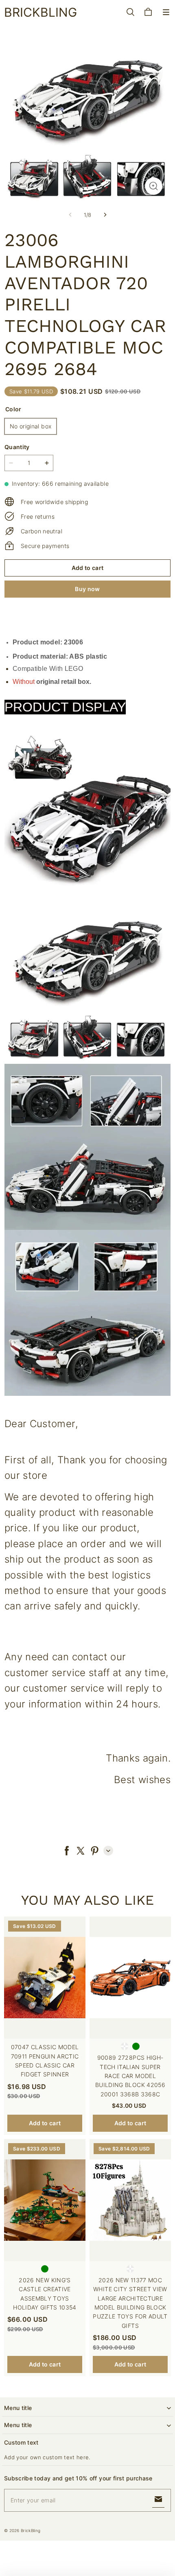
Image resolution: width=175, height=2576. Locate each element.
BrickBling (31, 2530)
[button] (166, 12)
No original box (31, 426)
